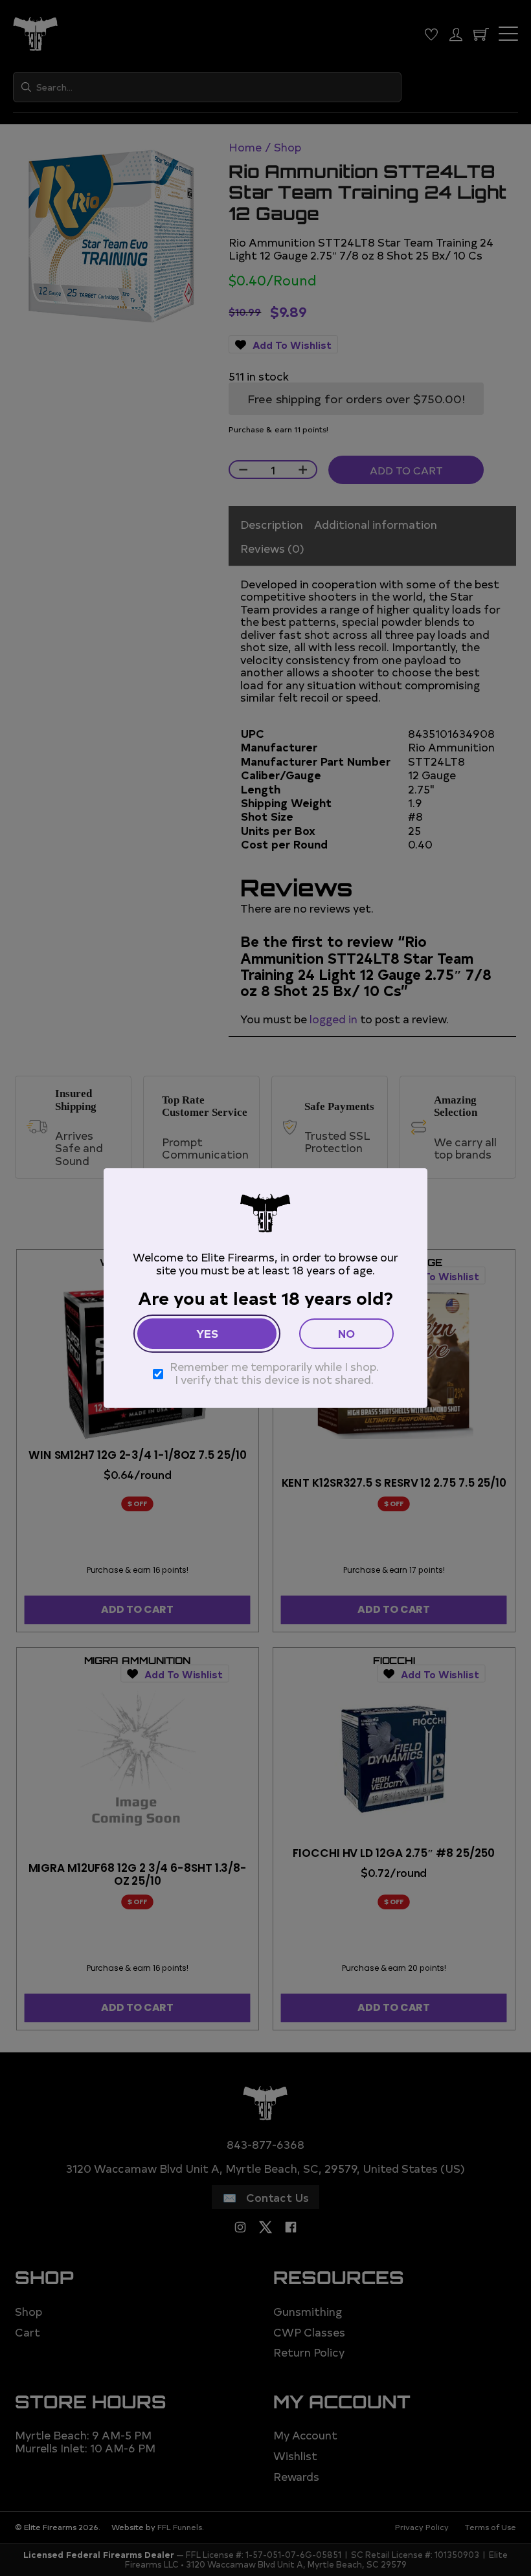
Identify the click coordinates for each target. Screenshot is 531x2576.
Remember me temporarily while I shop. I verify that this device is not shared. (274, 1372)
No (346, 1333)
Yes (207, 1333)
